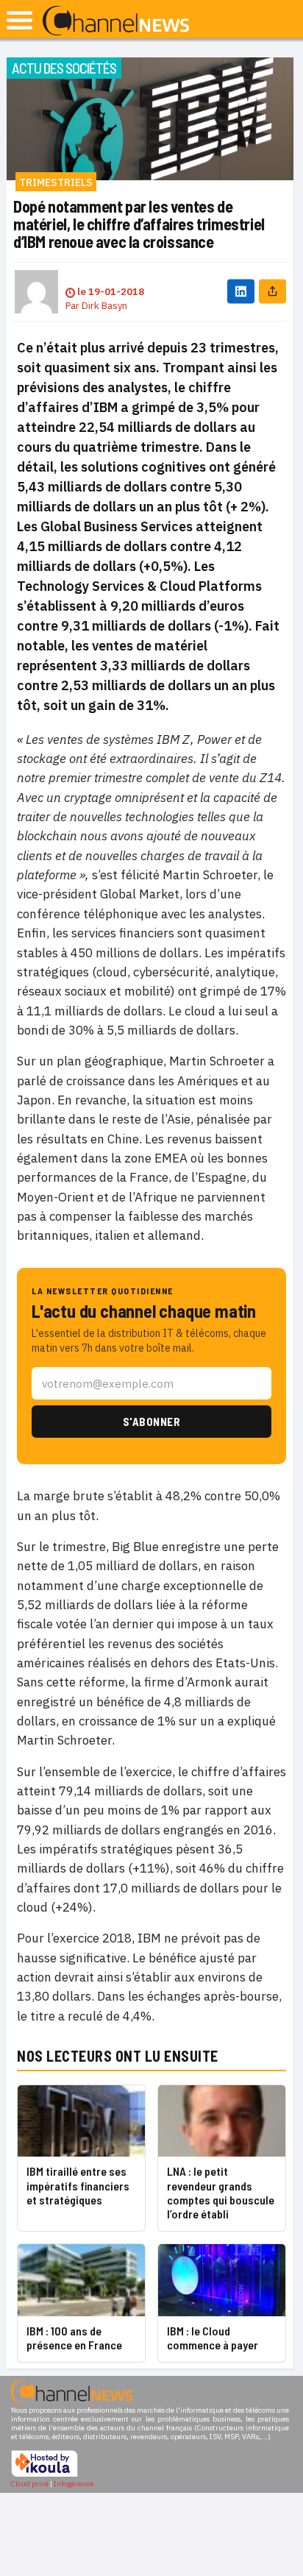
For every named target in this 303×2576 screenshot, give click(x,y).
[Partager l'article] (272, 292)
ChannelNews (116, 21)
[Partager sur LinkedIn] (241, 292)
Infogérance (74, 2484)
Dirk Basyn (104, 306)
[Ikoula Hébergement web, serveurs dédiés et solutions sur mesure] (44, 2475)
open (19, 20)
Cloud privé (30, 2484)
